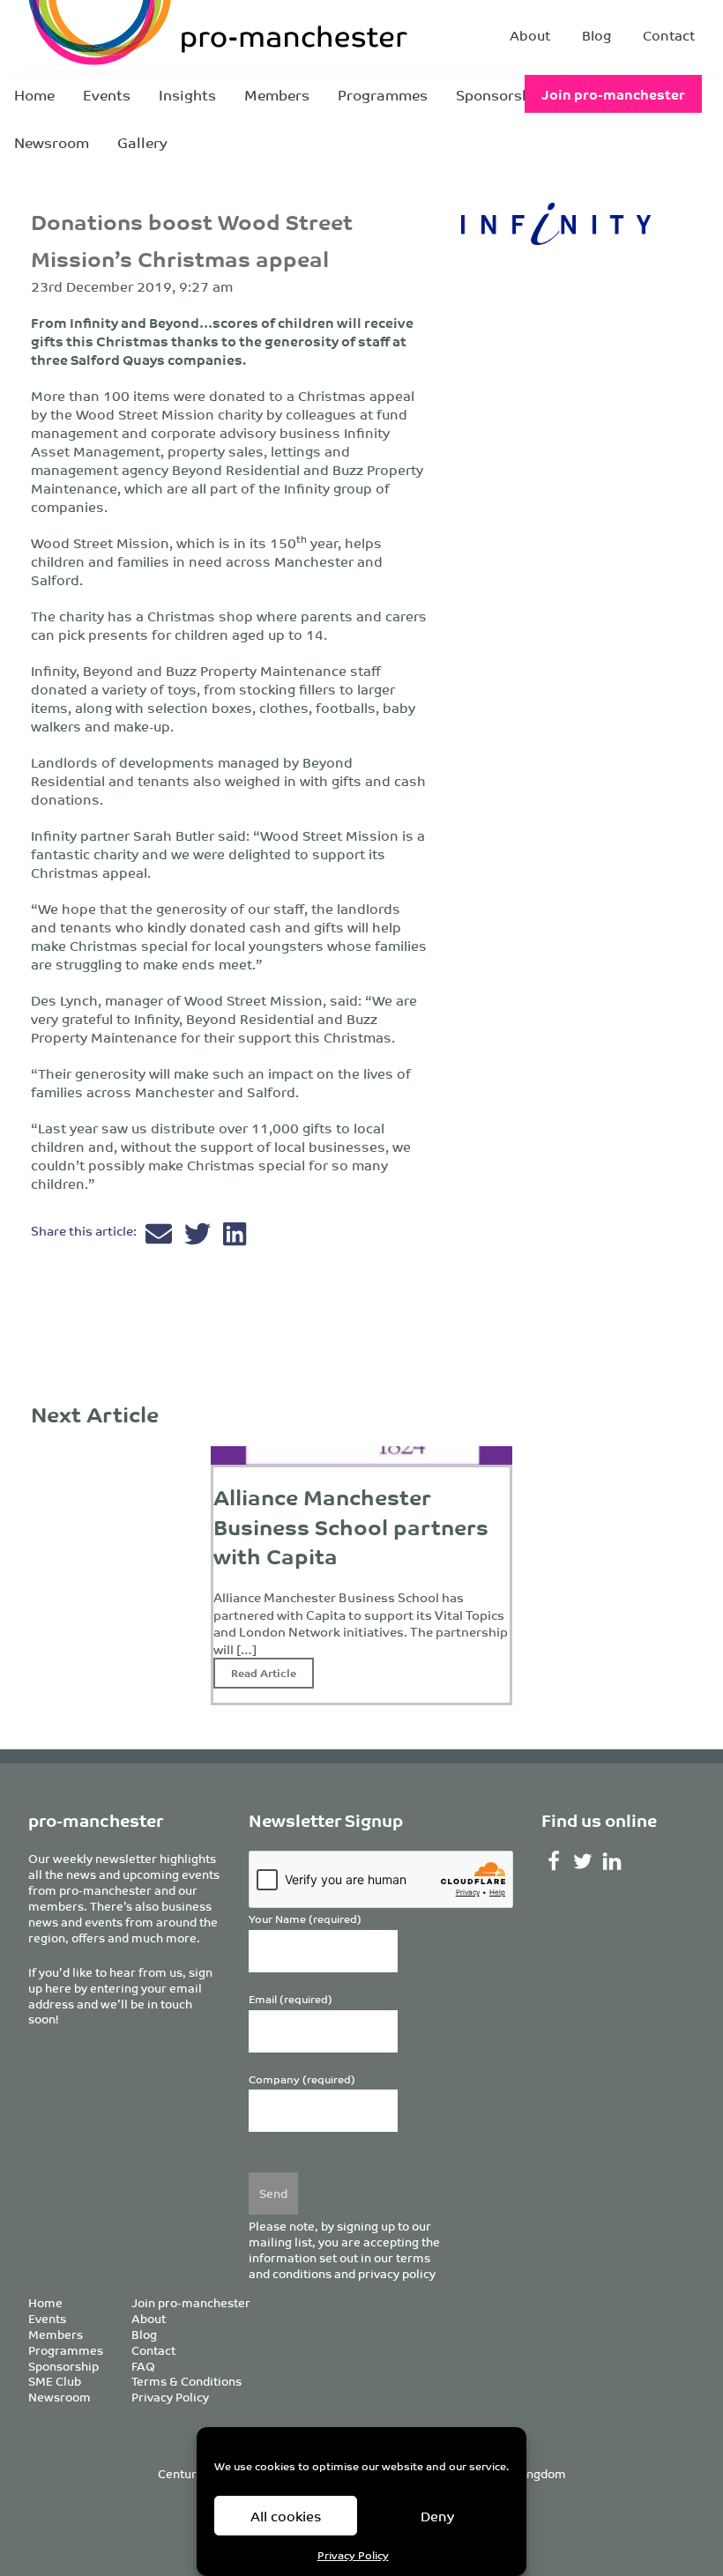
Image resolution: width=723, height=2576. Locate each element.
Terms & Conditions (186, 2381)
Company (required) (302, 2079)
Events (107, 94)
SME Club (55, 2381)
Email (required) (291, 1999)
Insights (187, 94)
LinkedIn (611, 1861)
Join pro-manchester (613, 94)
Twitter (583, 1861)
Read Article (264, 1672)
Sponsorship (500, 94)
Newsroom (52, 142)
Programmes (383, 94)
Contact (669, 35)
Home (34, 94)
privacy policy (397, 2273)
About (530, 35)
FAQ (143, 2366)
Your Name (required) (305, 1919)
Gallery (142, 142)
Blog (596, 35)
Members (277, 94)
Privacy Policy (353, 2554)
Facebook (554, 1861)
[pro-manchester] (149, 35)
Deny (437, 2516)
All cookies (286, 2516)
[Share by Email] (160, 1238)
